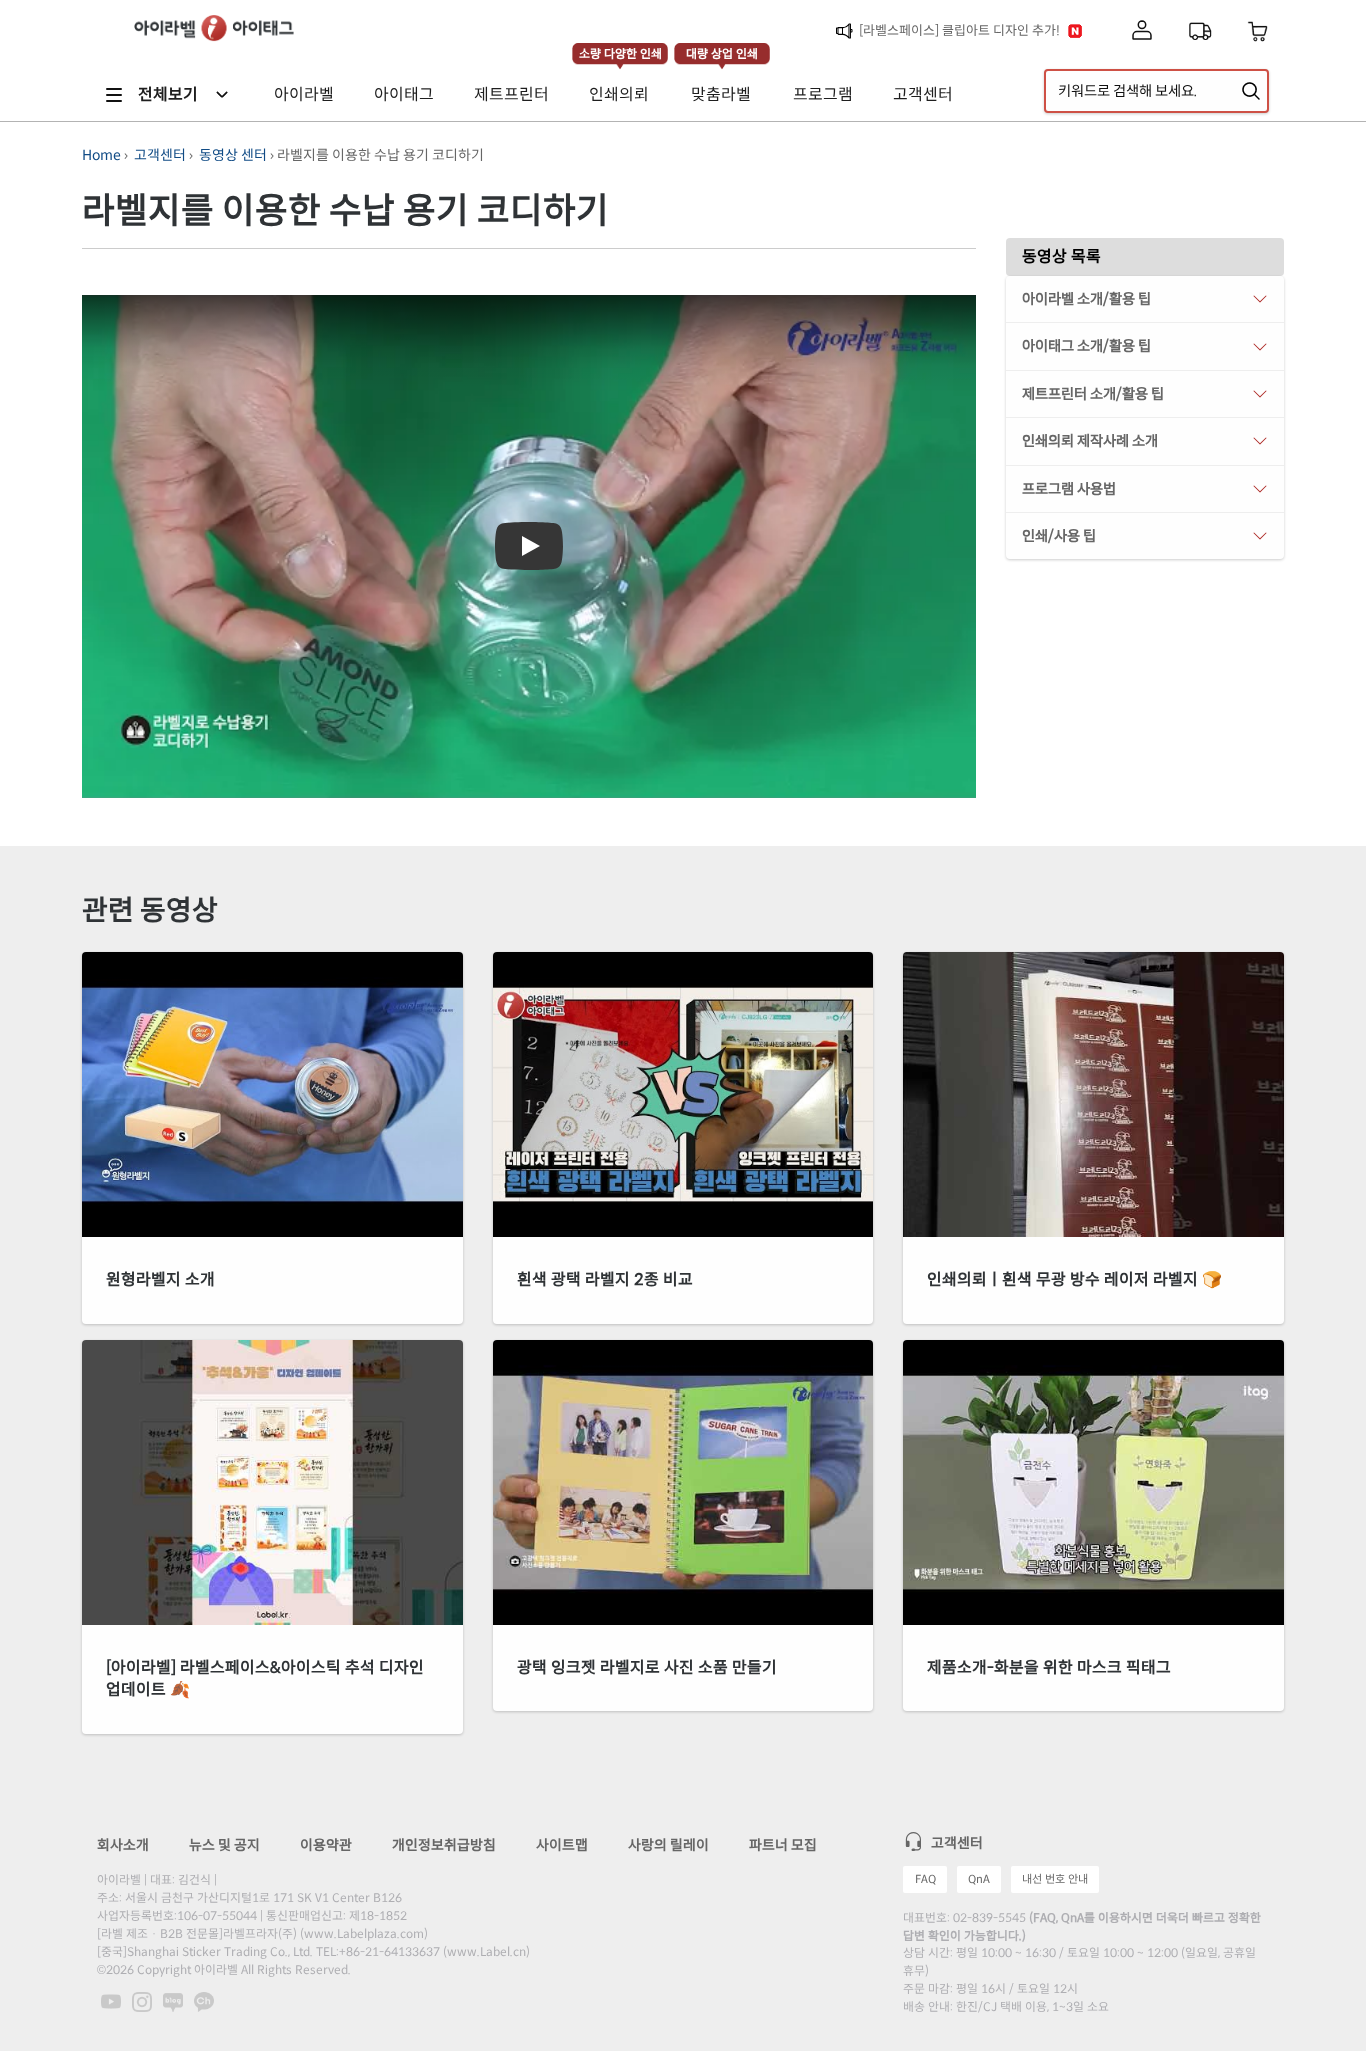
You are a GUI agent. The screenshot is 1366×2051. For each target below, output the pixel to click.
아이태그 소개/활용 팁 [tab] (1086, 346)
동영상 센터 (233, 155)
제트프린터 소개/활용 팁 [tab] (1093, 394)
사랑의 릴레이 (668, 1845)
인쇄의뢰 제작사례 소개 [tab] (1090, 441)
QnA (979, 1879)
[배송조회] (1200, 31)
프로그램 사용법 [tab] (1069, 489)
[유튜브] (112, 2001)
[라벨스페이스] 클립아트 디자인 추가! (959, 30)
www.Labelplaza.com (364, 1933)
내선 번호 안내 (1055, 1879)
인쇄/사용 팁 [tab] (1059, 536)
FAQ (925, 1879)
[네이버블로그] (174, 2001)
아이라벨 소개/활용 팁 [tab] (1086, 299)
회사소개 (123, 1845)
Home (101, 155)
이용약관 (326, 1845)
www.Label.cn (486, 1951)
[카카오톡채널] (204, 2001)
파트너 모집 (783, 1845)
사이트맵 (562, 1845)
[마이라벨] (1142, 31)
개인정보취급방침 (444, 1845)
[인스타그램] (143, 2001)
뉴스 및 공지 (224, 1845)
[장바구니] (1258, 31)
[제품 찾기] (1251, 91)
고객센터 (160, 155)
